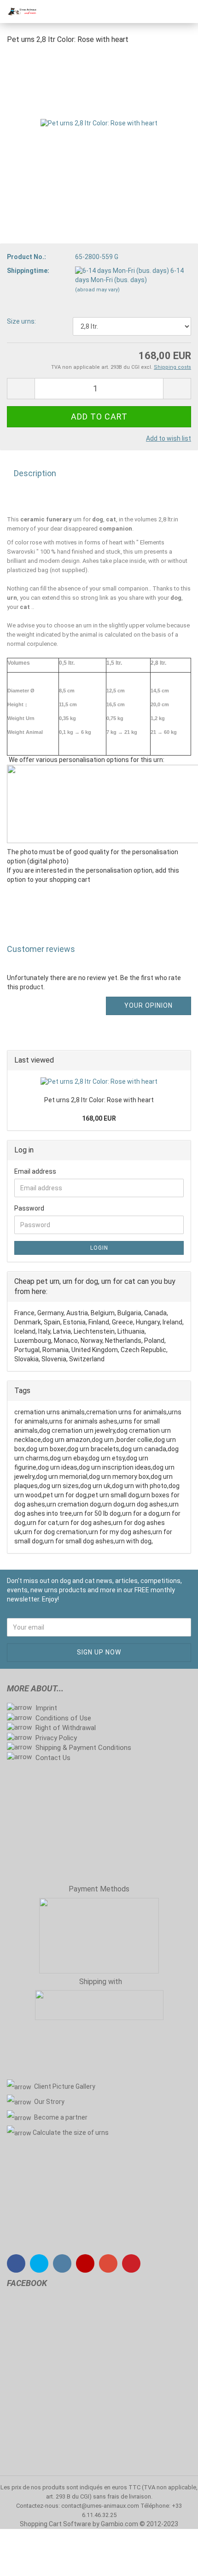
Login (99, 1248)
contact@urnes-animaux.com (101, 2506)
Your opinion (148, 1005)
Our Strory (49, 2102)
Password (29, 1208)
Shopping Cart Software (55, 2524)
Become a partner (61, 2117)
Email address (35, 1171)
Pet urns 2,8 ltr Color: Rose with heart (99, 1100)
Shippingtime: (28, 271)
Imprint (46, 1708)
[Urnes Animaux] (18, 12)
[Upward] (173, 2562)
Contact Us (53, 1758)
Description (35, 473)
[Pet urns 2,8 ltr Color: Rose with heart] (99, 123)
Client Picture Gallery (65, 2086)
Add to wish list (169, 438)
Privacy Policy (56, 1738)
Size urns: (21, 321)
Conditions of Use (63, 1718)
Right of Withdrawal (66, 1728)
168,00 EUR (99, 1118)
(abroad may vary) (97, 290)
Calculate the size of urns (71, 2133)
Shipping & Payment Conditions (83, 1748)
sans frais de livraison (122, 2496)
